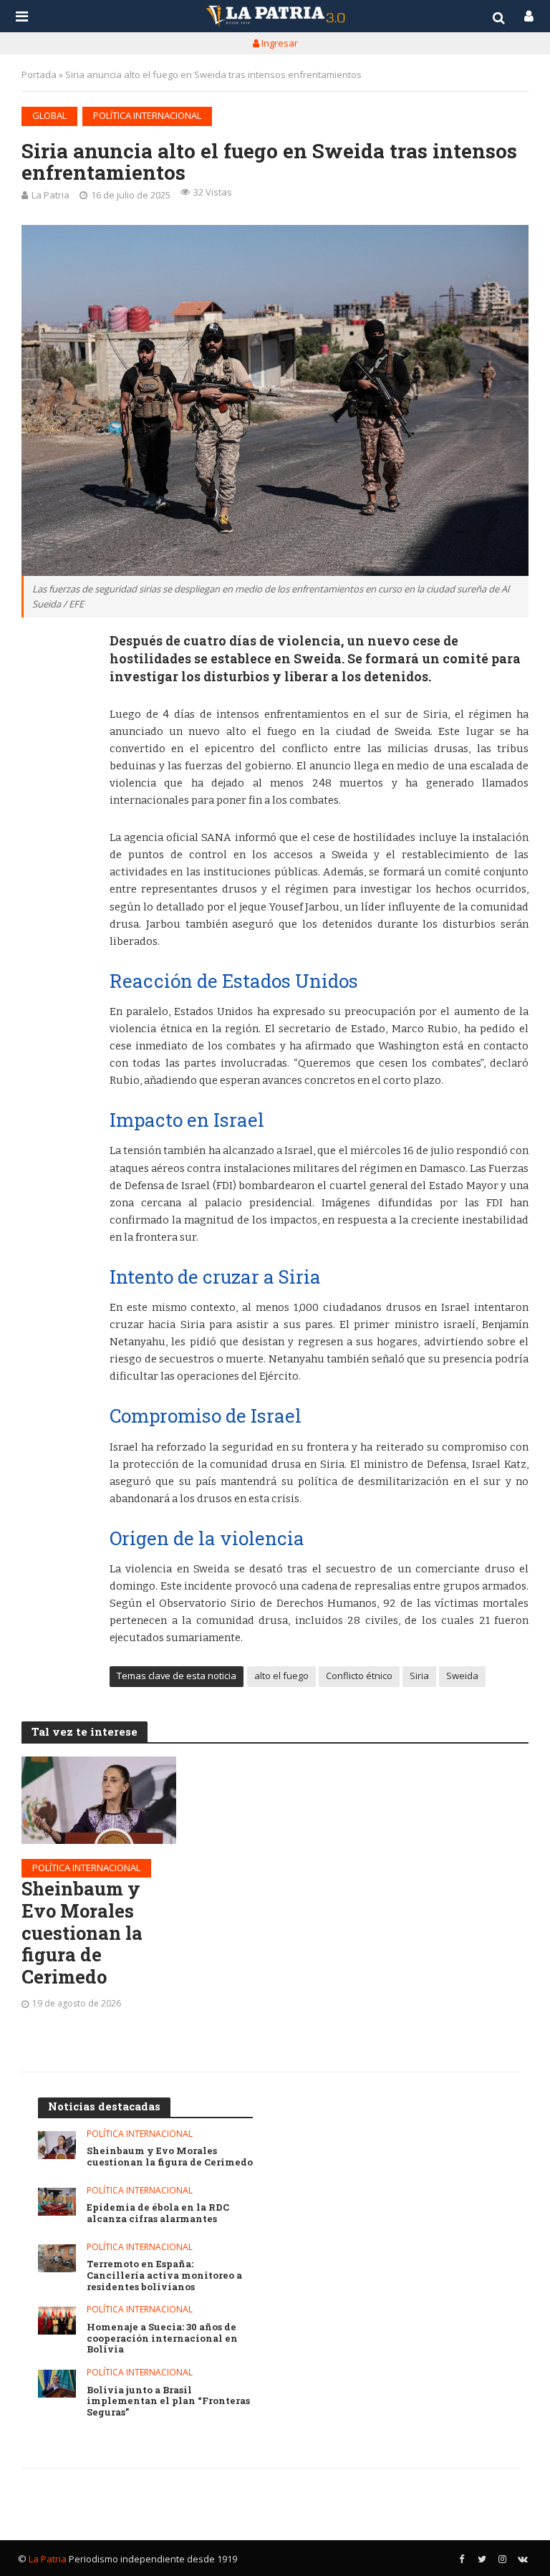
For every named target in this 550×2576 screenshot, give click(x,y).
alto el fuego (281, 1676)
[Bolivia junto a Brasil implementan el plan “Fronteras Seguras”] (57, 2384)
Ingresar (279, 43)
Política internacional (147, 115)
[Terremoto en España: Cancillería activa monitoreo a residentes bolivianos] (57, 2258)
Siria (419, 1676)
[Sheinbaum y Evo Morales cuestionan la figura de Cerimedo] (99, 1800)
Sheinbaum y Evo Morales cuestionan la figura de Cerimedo (82, 1933)
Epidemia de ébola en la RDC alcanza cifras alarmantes (158, 2213)
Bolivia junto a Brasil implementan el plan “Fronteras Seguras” (168, 2402)
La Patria (50, 195)
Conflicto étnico (359, 1676)
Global (49, 115)
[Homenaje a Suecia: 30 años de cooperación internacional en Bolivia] (57, 2321)
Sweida (462, 1676)
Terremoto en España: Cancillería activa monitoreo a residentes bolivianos (164, 2275)
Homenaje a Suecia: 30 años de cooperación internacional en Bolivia (162, 2339)
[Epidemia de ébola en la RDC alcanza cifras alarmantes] (57, 2202)
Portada (39, 75)
